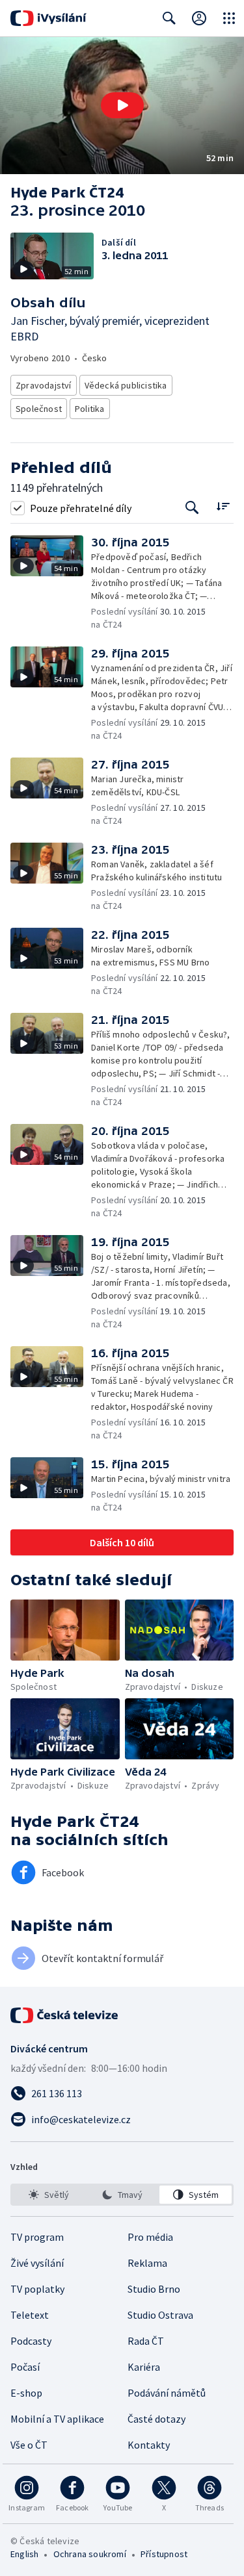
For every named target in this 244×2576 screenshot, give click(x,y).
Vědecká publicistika (126, 385)
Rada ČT (146, 2341)
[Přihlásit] (199, 18)
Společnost (39, 409)
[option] (48, 2195)
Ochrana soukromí (90, 2554)
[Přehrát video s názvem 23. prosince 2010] (122, 105)
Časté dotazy (156, 2419)
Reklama (147, 2263)
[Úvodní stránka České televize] (65, 2015)
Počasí (25, 2367)
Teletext (30, 2315)
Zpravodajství (44, 385)
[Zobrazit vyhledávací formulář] (169, 18)
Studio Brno (154, 2289)
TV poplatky (37, 2289)
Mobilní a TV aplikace (57, 2419)
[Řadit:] (223, 506)
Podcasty (31, 2341)
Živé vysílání (37, 2263)
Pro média (150, 2237)
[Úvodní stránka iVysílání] (48, 18)
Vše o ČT (29, 2445)
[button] (122, 106)
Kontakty (149, 2445)
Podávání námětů (167, 2393)
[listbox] (122, 2195)
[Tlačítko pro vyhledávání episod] (192, 508)
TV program (37, 2237)
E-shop (26, 2393)
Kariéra (144, 2367)
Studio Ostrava (160, 2315)
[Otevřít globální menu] (229, 18)
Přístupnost (164, 2554)
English (24, 2554)
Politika (90, 409)
